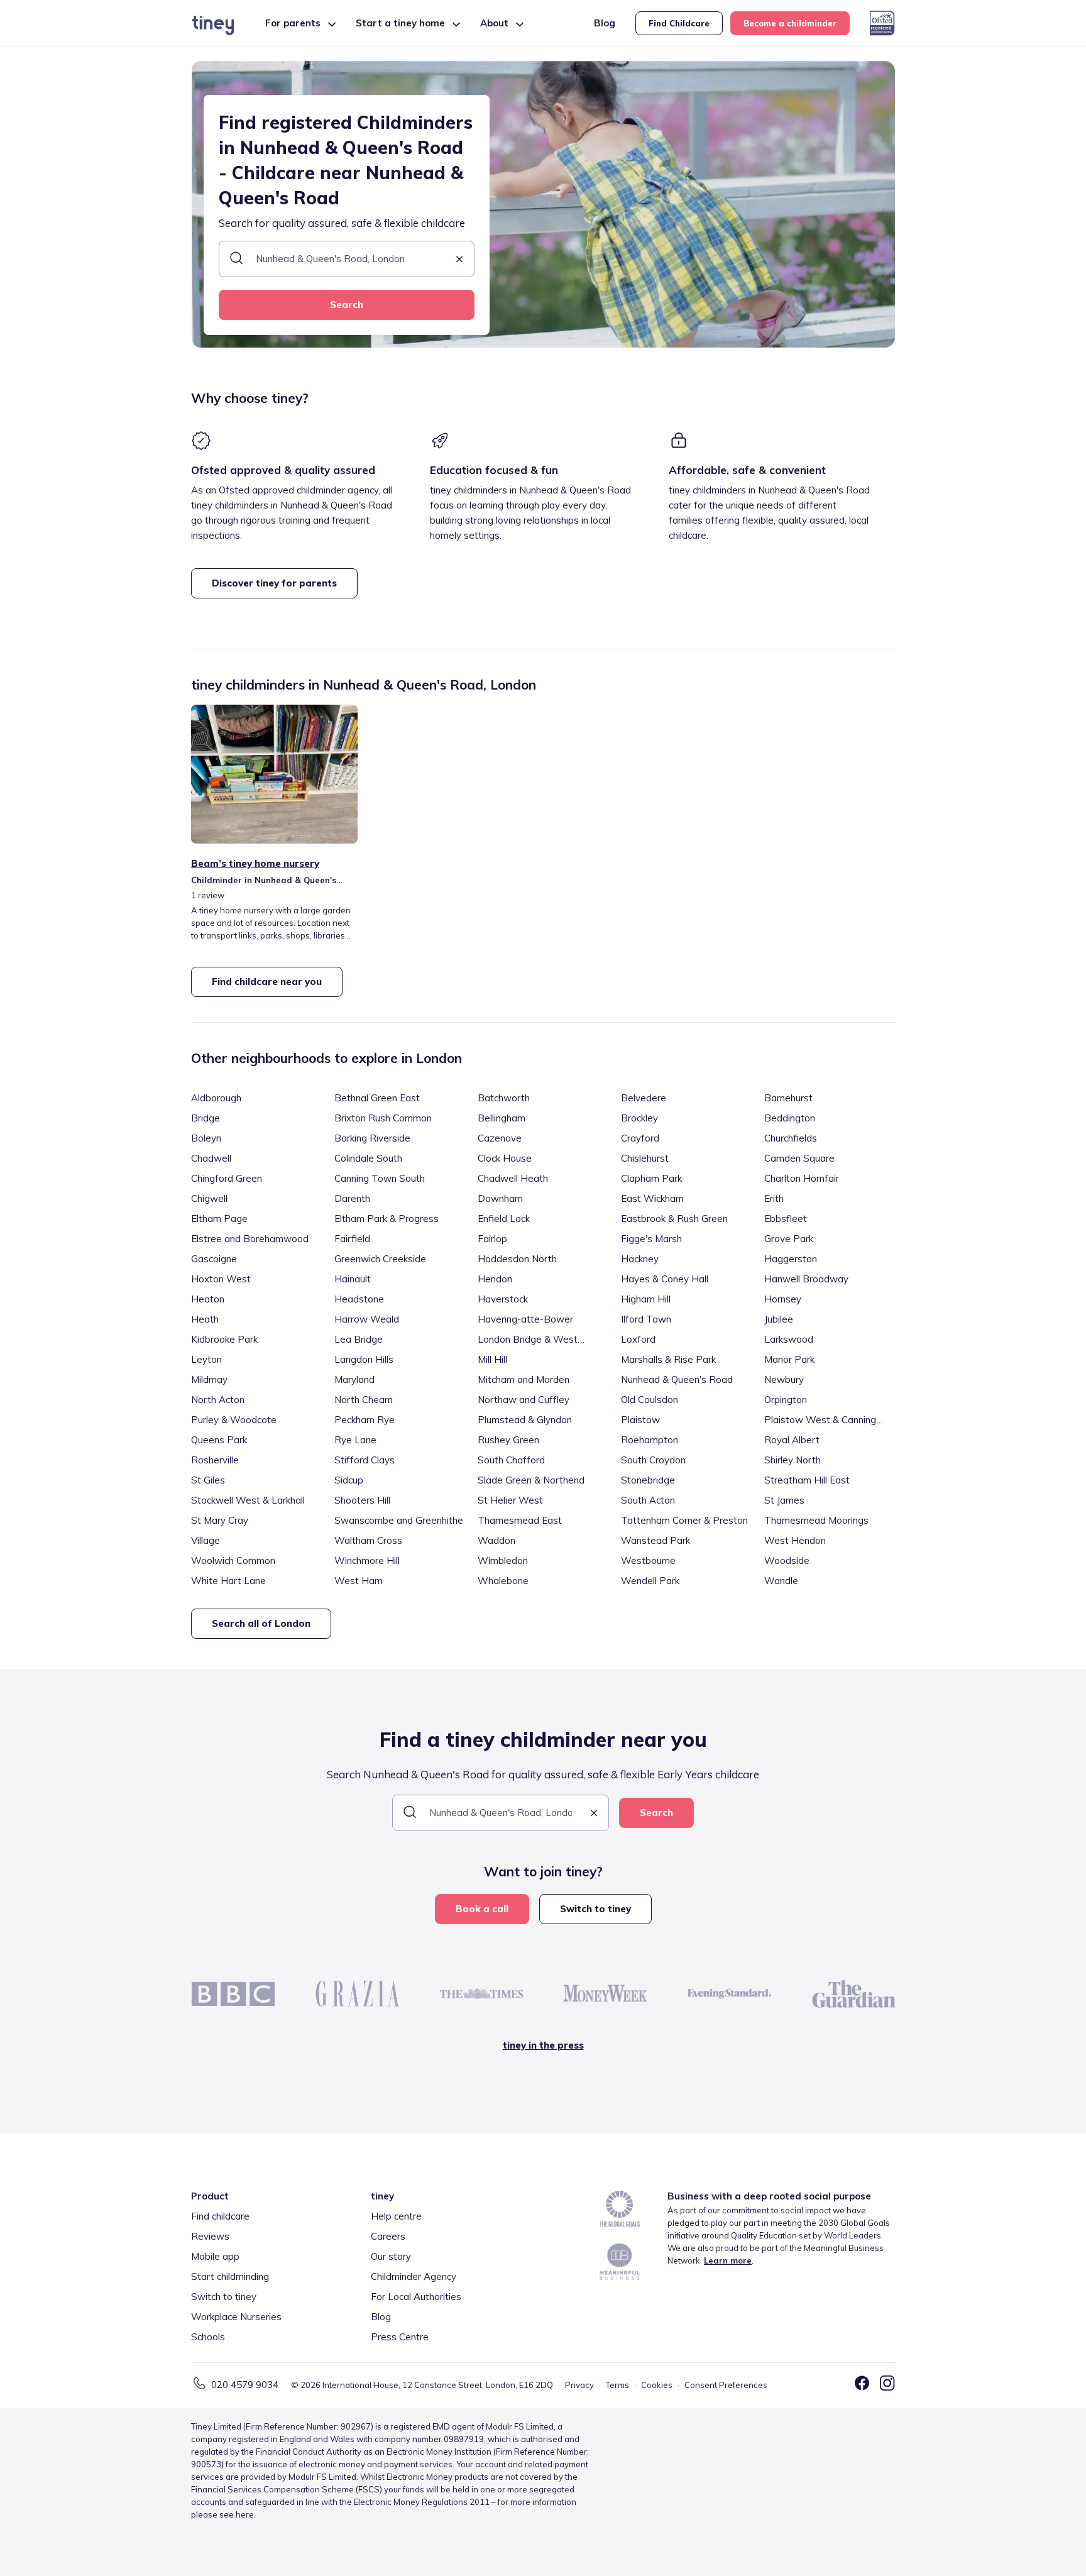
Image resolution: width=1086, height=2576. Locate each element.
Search (347, 305)
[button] (459, 260)
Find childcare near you (267, 982)
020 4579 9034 (245, 2385)
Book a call (482, 1909)
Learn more (728, 2260)
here (245, 2514)
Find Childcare (679, 23)
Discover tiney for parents (274, 583)
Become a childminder (790, 23)
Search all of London (261, 1623)
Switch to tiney (595, 1909)
